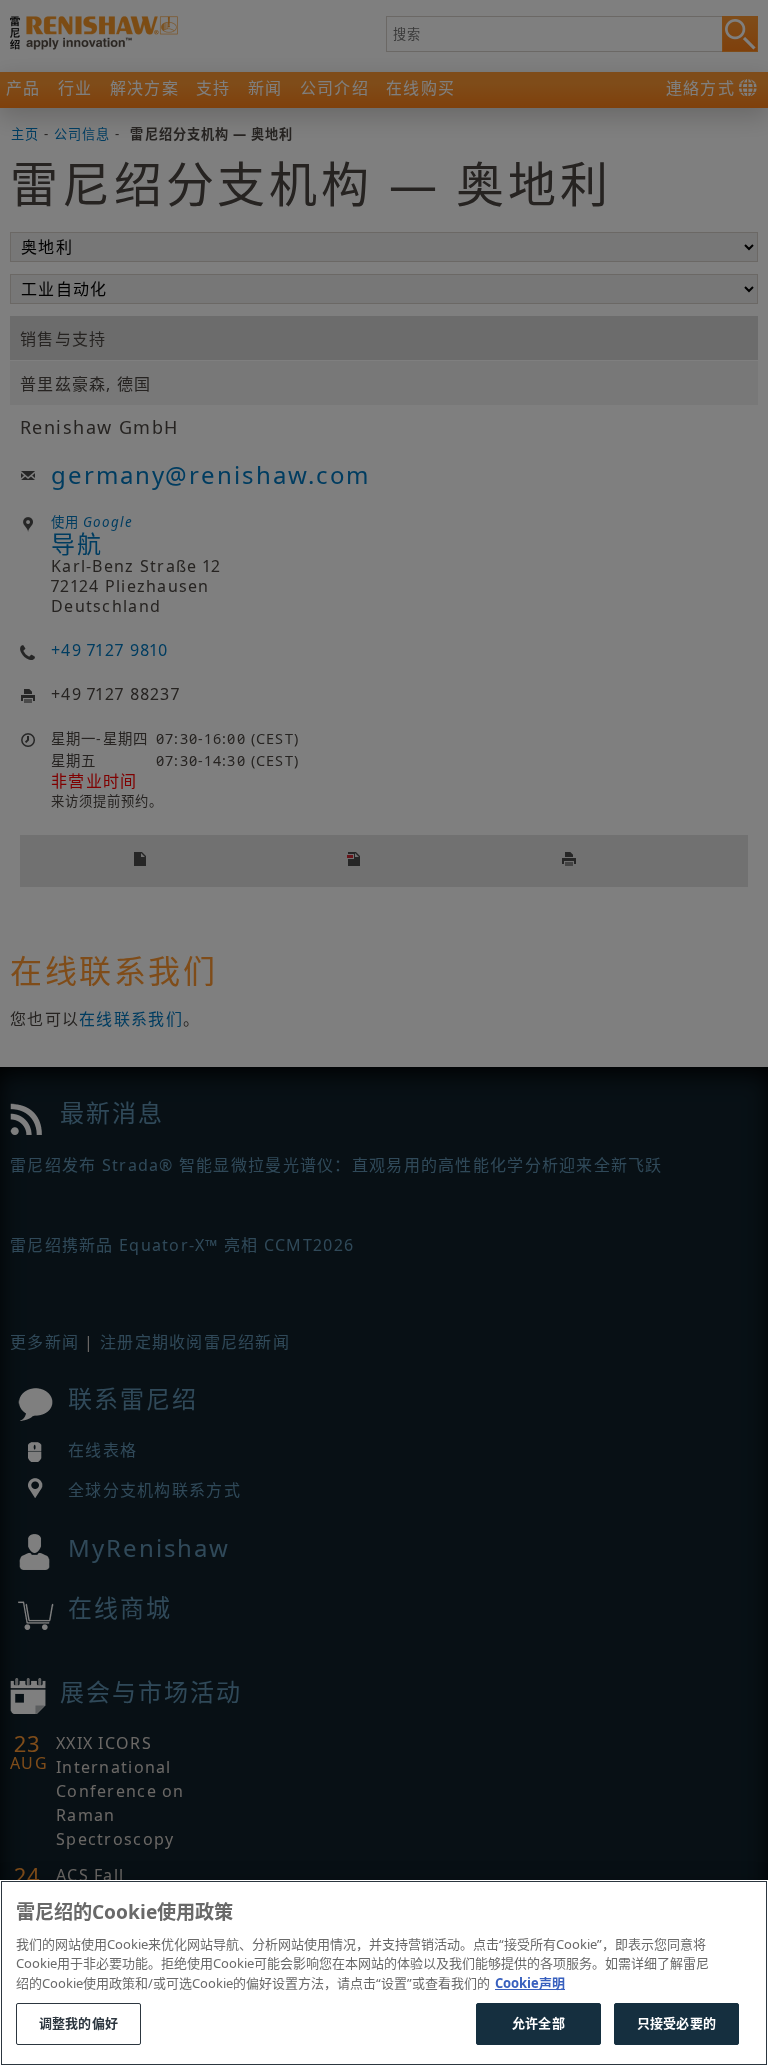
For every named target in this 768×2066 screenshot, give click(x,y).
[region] (384, 1973)
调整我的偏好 (78, 2023)
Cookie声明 (530, 1983)
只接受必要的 (676, 2023)
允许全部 (538, 2023)
